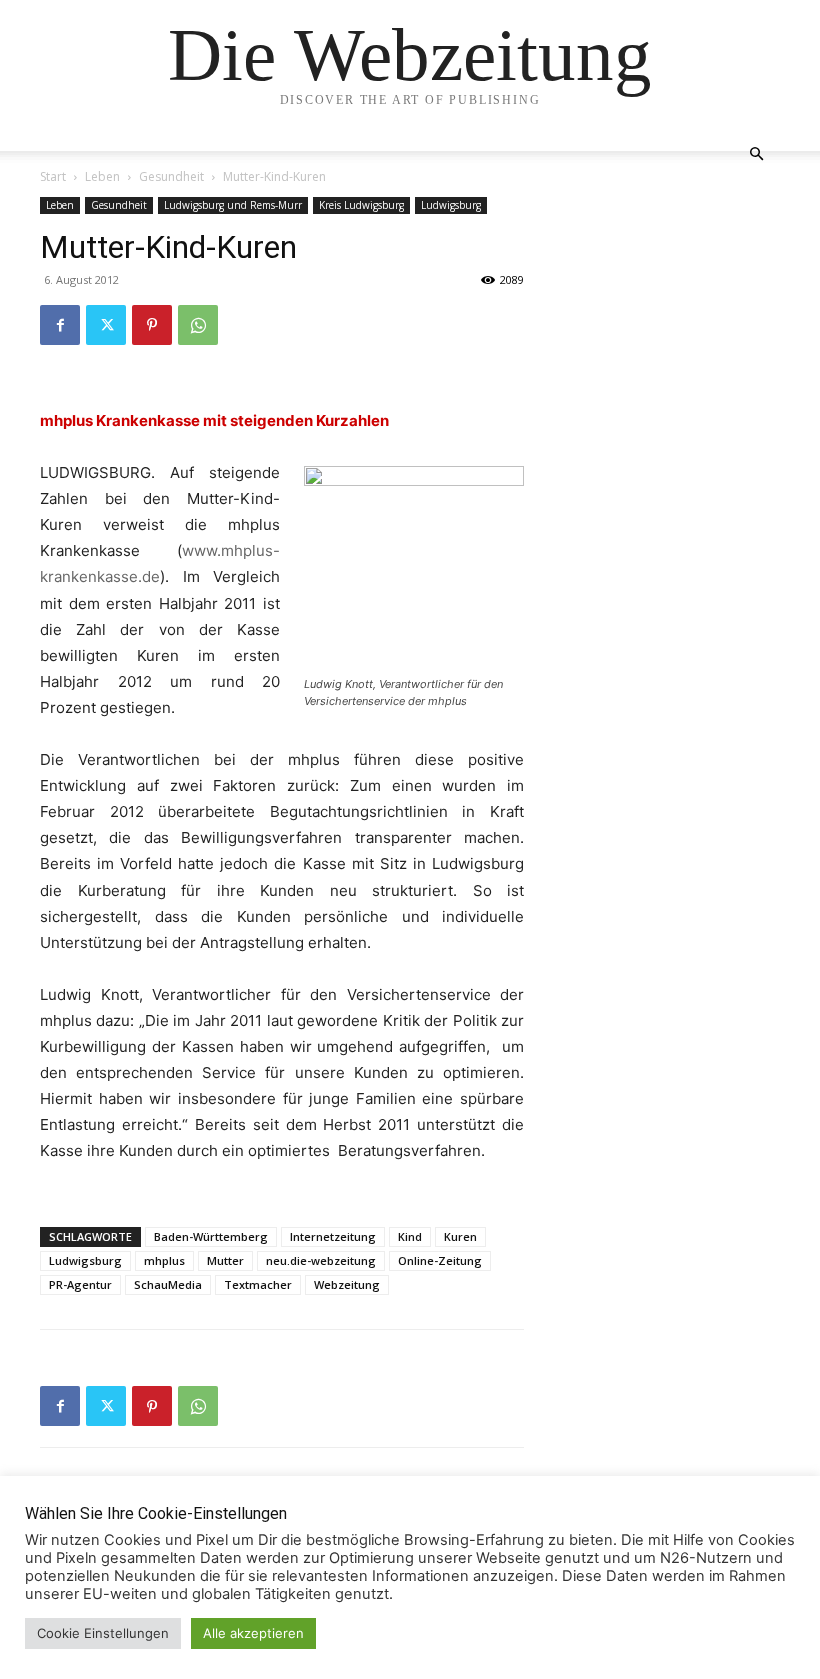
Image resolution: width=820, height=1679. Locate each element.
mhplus (164, 1260)
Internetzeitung (333, 1236)
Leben (102, 176)
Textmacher (258, 1284)
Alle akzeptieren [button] (253, 1633)
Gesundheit (171, 176)
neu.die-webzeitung (321, 1260)
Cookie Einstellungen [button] (103, 1633)
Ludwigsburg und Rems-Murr (233, 205)
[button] (756, 154)
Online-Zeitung (440, 1260)
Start (53, 176)
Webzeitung (347, 1284)
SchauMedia (168, 1284)
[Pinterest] (152, 325)
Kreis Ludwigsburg (361, 205)
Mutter (225, 1260)
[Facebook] (60, 325)
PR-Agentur (80, 1284)
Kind (410, 1236)
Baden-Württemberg (211, 1236)
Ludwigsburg (451, 205)
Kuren (460, 1236)
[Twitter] (106, 325)
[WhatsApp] (198, 325)
